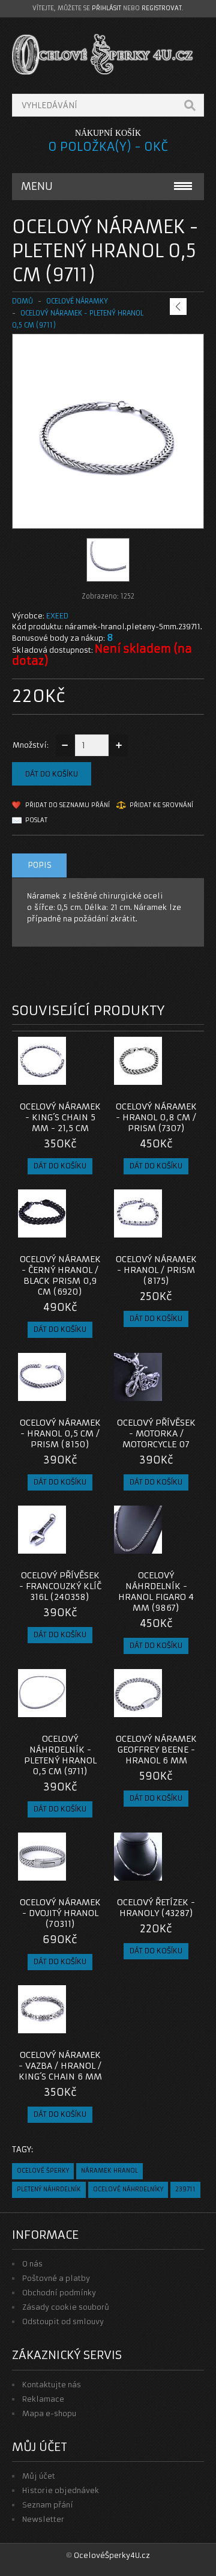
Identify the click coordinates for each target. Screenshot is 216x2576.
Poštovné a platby (56, 2278)
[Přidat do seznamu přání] (69, 1081)
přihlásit (106, 8)
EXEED (57, 616)
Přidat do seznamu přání (67, 805)
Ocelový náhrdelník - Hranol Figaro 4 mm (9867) (156, 1592)
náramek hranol (109, 2171)
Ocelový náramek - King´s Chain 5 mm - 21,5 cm (60, 1117)
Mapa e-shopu (49, 2413)
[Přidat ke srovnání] (89, 1081)
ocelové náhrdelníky (128, 2189)
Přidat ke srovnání (161, 805)
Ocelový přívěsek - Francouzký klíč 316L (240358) (60, 1586)
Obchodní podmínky (59, 2293)
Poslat (36, 820)
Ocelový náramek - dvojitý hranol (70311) (60, 1913)
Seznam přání (48, 2505)
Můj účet (39, 2476)
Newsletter (43, 2519)
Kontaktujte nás (52, 2385)
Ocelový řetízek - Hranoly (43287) (156, 1908)
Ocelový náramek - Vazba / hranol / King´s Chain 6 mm (60, 2066)
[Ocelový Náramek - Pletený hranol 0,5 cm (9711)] (108, 517)
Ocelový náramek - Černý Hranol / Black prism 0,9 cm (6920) (60, 1275)
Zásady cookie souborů (66, 2307)
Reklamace (43, 2399)
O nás (32, 2264)
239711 (185, 2189)
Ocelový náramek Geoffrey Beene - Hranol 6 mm (156, 1750)
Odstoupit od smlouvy (63, 2321)
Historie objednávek (61, 2490)
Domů (22, 301)
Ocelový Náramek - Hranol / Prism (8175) (156, 1270)
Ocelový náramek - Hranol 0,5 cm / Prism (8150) (60, 1433)
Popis (40, 865)
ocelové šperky (43, 2171)
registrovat (162, 8)
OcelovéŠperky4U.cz (112, 2555)
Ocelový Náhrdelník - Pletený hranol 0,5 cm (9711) (60, 1755)
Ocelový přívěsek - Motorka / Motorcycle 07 (156, 1433)
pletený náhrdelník (49, 2189)
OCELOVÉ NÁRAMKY (77, 301)
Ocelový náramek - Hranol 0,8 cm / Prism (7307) (156, 1117)
